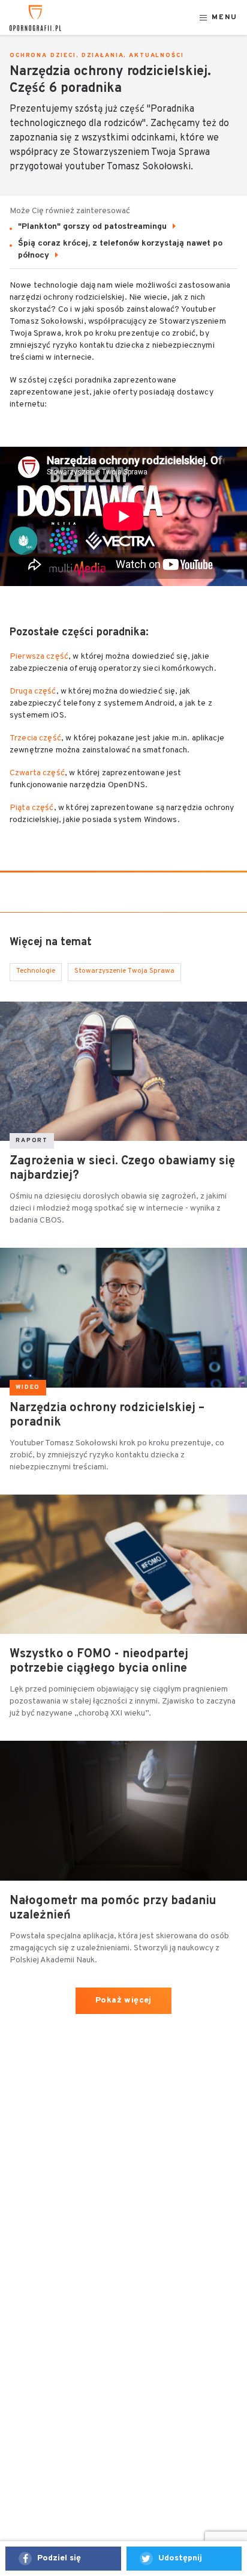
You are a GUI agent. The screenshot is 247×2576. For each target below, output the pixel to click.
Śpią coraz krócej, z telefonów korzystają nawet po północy (120, 249)
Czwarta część (37, 773)
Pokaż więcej (123, 2000)
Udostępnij (180, 2558)
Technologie (36, 971)
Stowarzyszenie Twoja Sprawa (124, 971)
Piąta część (32, 808)
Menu (225, 18)
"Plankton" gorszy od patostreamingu (94, 227)
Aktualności (156, 56)
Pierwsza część (39, 657)
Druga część (33, 691)
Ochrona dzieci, (44, 56)
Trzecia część (35, 738)
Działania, (104, 56)
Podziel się (59, 2558)
